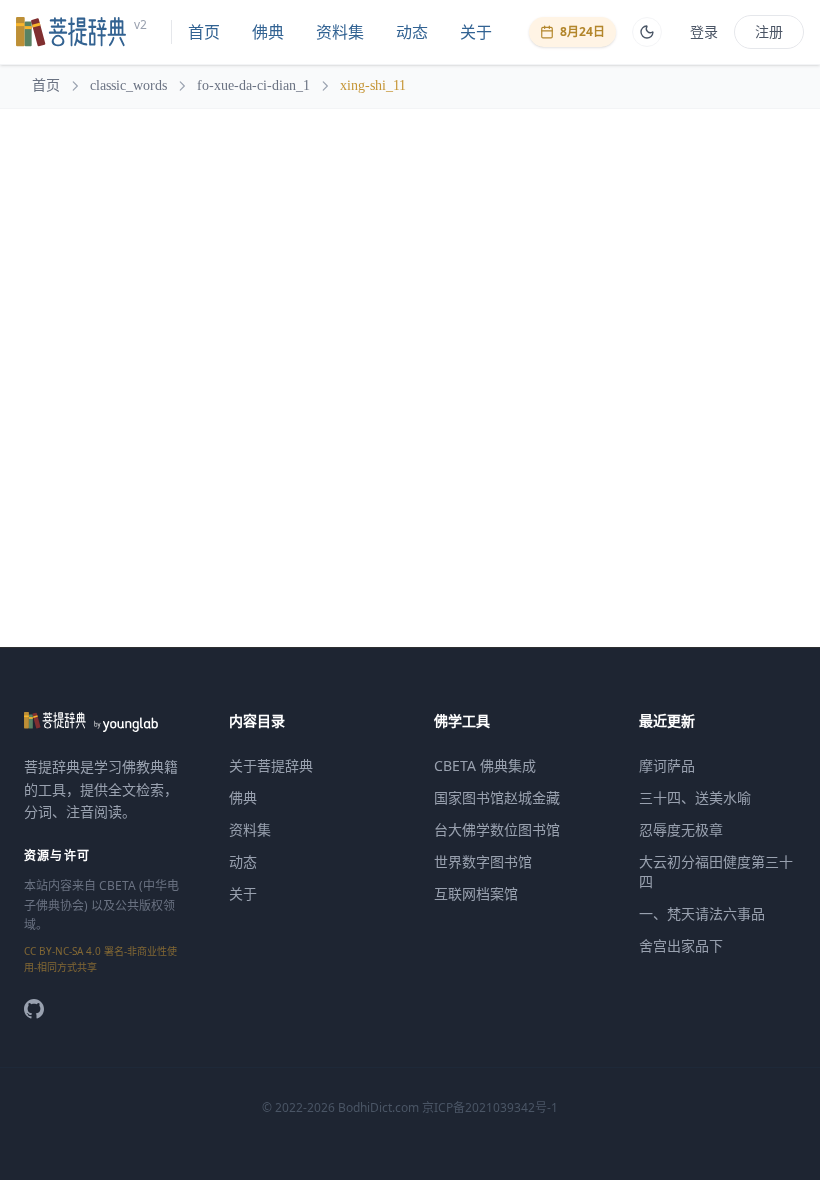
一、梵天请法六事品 (702, 913)
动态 (412, 32)
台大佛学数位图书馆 (497, 829)
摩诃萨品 (667, 765)
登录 (704, 31)
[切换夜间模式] (647, 32)
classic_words (128, 85)
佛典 (268, 32)
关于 (476, 32)
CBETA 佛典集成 (485, 765)
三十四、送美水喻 (695, 797)
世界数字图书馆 (483, 861)
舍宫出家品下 (681, 945)
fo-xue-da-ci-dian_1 (253, 85)
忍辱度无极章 (681, 829)
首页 (204, 32)
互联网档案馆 (476, 893)
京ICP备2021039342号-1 (490, 1107)
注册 (769, 31)
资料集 (340, 32)
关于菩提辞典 (271, 765)
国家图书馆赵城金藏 (497, 797)
